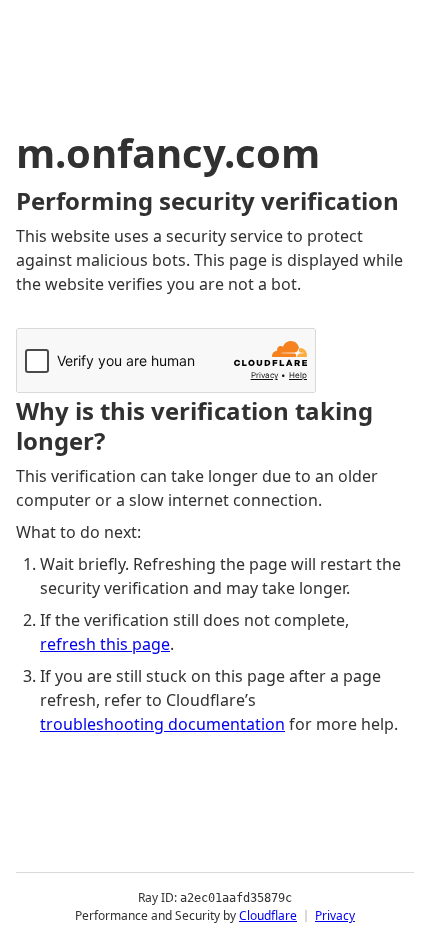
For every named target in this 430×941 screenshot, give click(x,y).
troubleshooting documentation (162, 724)
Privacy (335, 915)
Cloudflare (268, 915)
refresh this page (105, 644)
